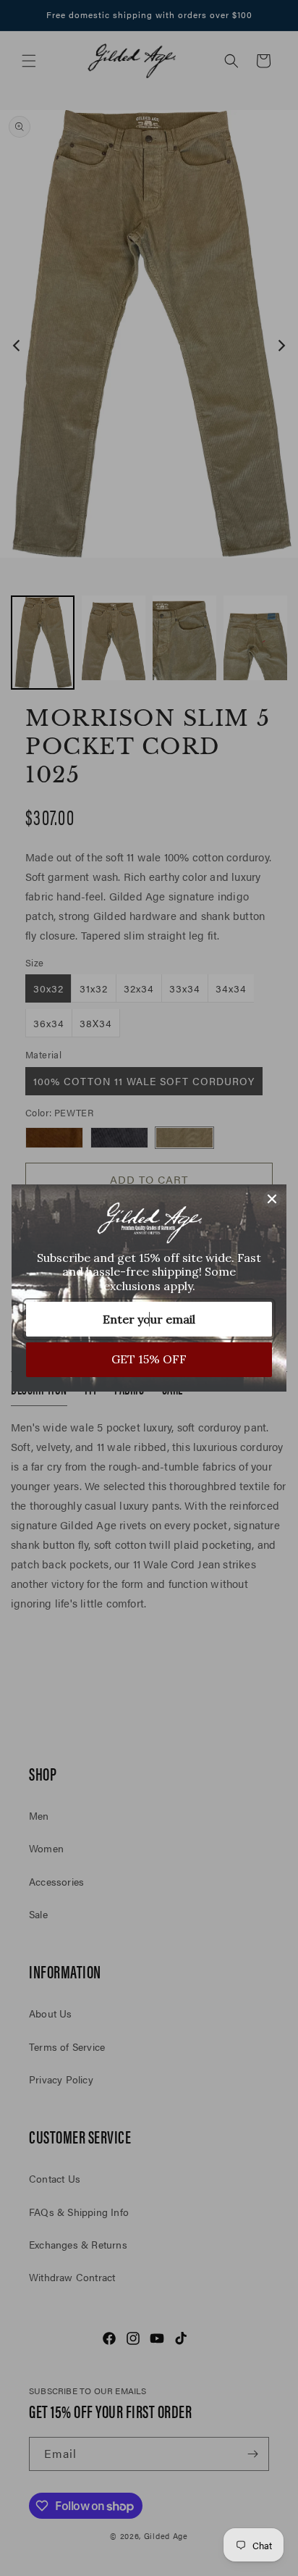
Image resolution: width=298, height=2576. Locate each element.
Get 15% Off (149, 1359)
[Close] (272, 1199)
